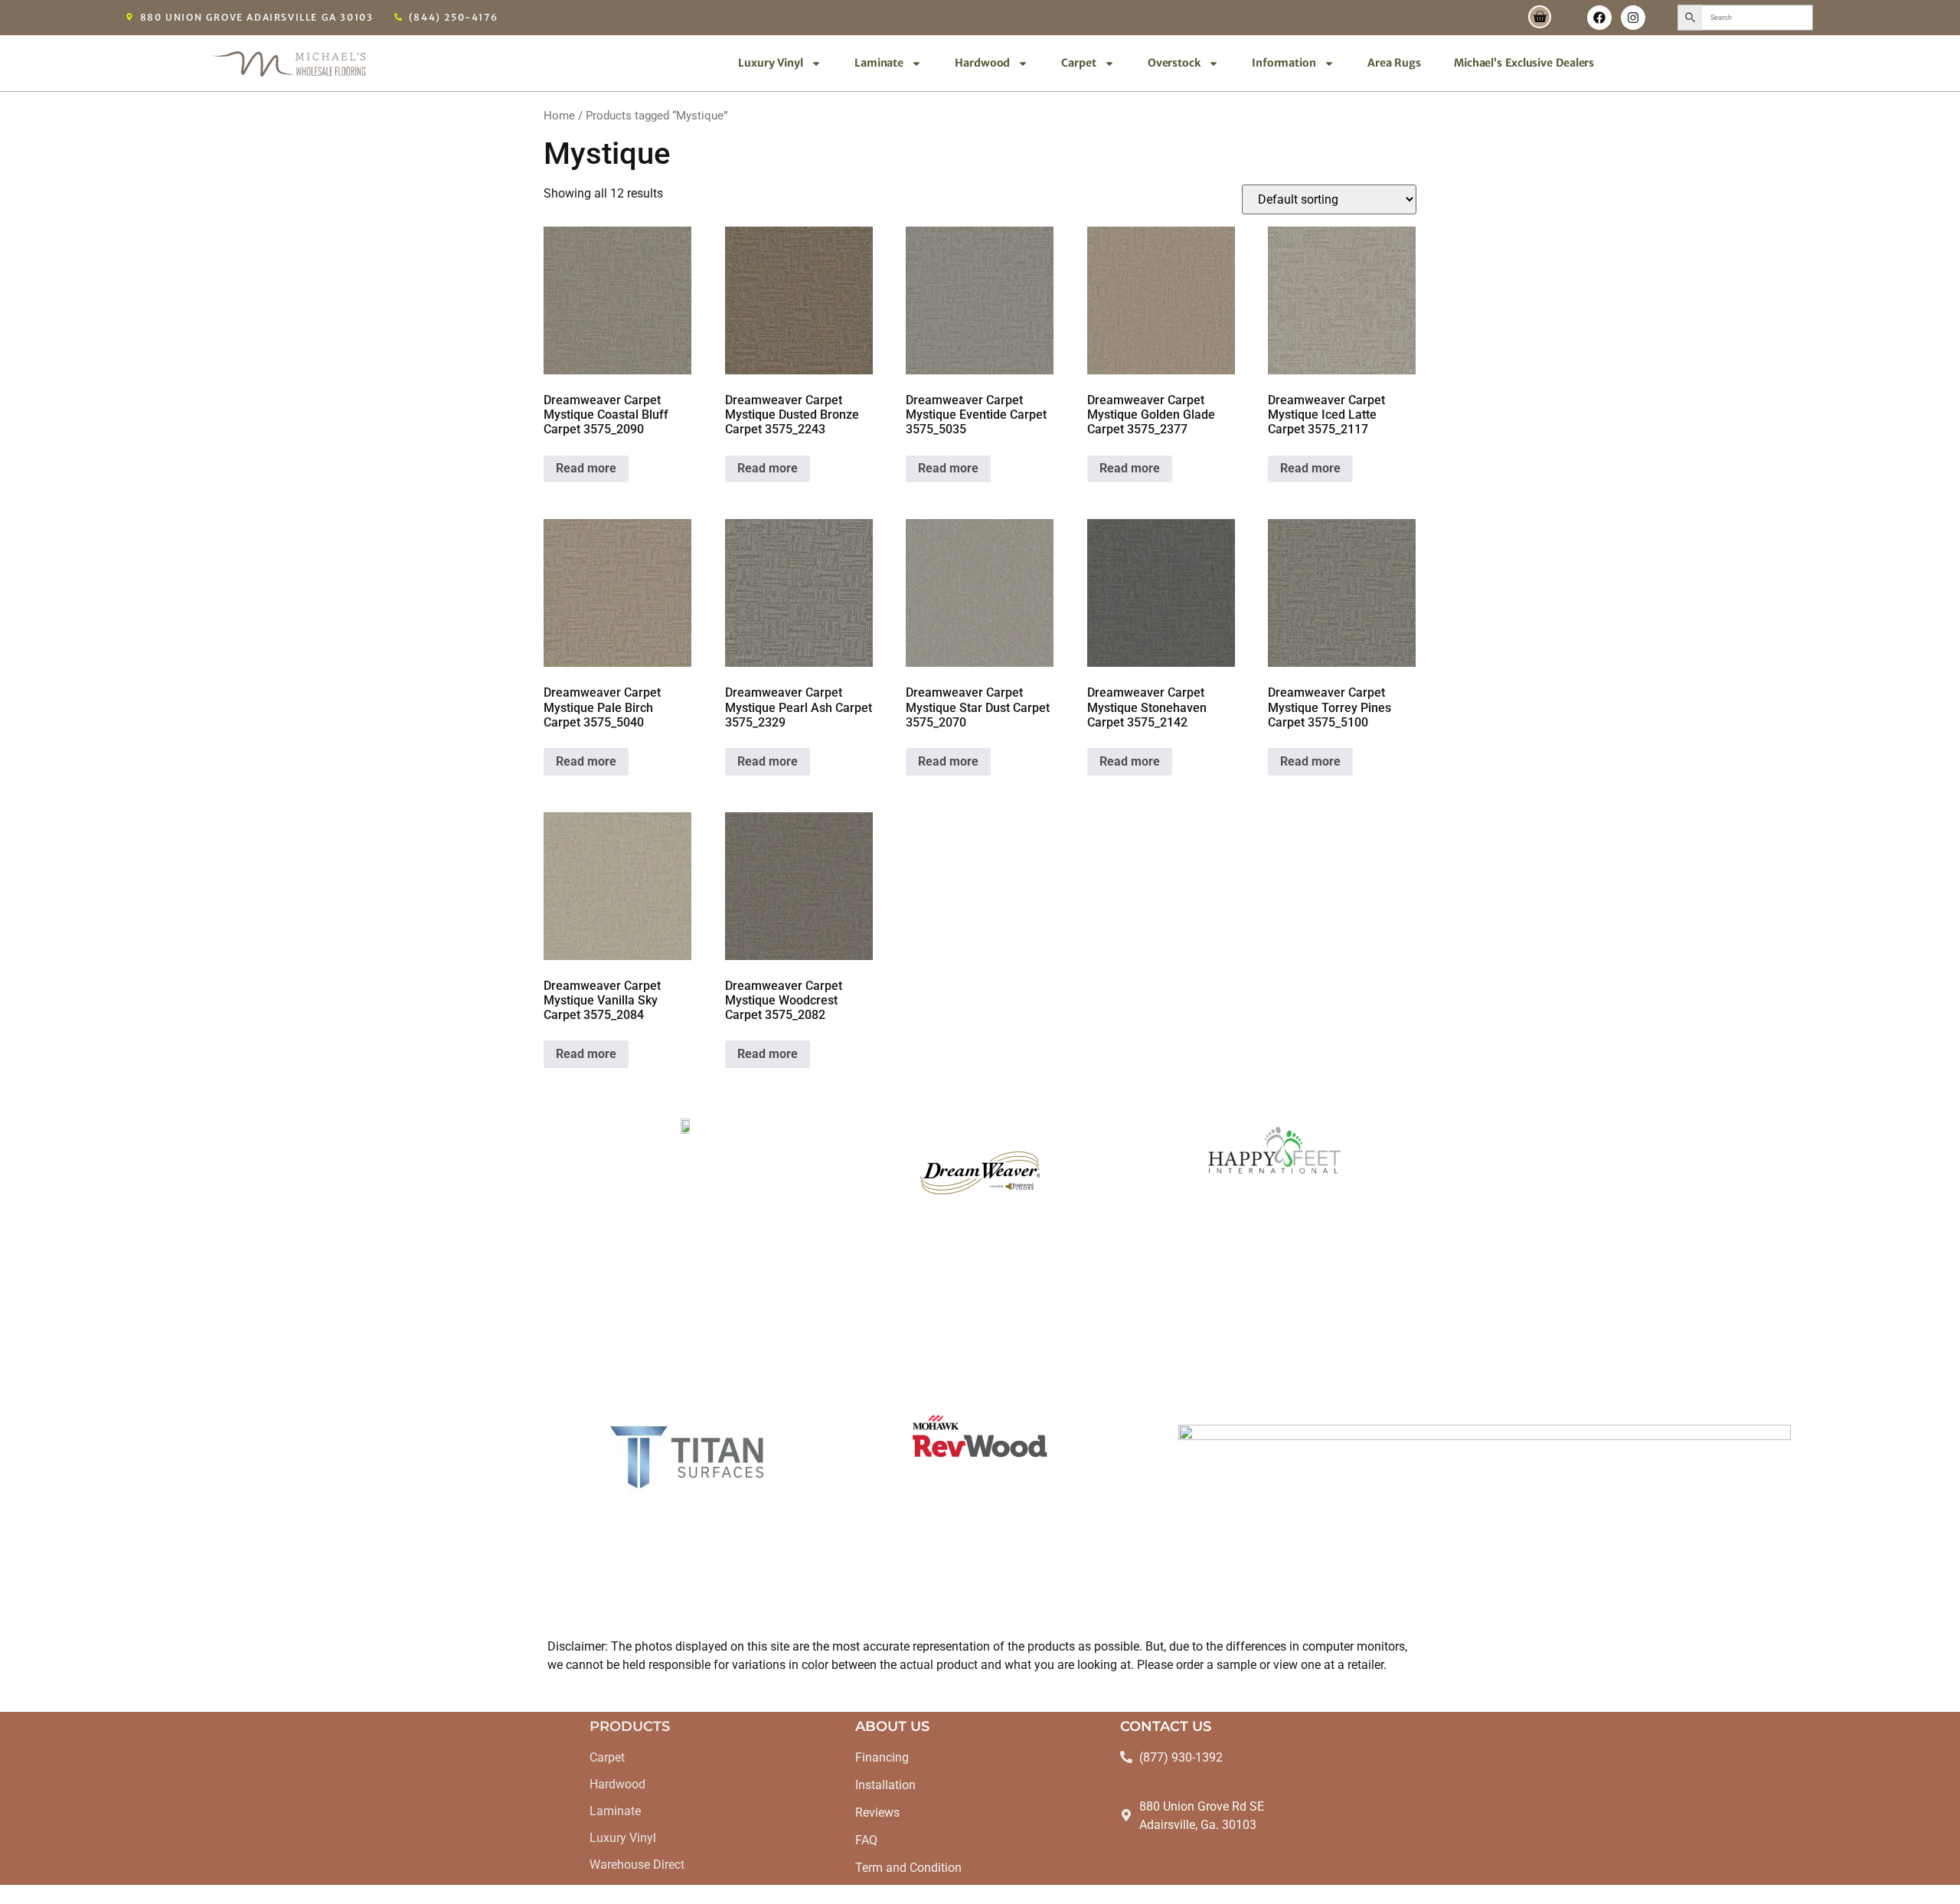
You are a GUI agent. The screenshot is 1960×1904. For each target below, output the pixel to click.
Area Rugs (1394, 63)
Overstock (1174, 63)
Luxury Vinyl (771, 63)
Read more (586, 468)
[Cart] (1540, 17)
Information (1284, 63)
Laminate (879, 63)
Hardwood (982, 63)
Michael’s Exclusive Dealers (1524, 63)
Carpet (1078, 63)
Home (559, 116)
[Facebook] (1599, 18)
